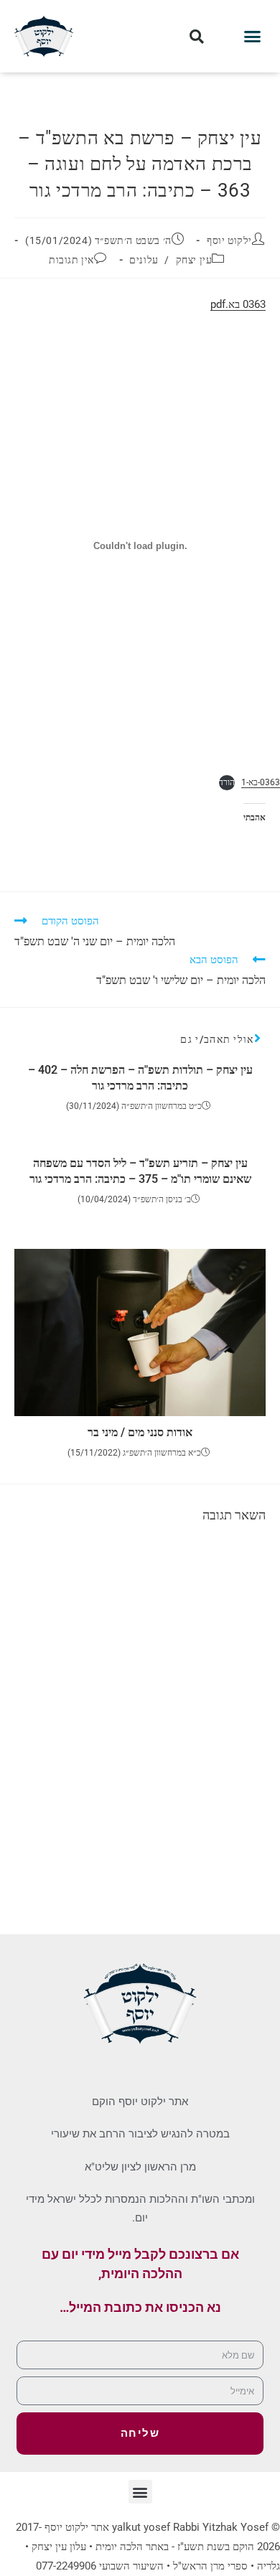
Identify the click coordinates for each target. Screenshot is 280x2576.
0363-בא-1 (261, 782)
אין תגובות (71, 260)
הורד (227, 782)
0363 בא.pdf (238, 304)
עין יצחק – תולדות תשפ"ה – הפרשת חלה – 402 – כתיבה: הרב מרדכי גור (140, 1078)
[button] (253, 37)
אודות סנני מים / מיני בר (140, 1432)
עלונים (144, 260)
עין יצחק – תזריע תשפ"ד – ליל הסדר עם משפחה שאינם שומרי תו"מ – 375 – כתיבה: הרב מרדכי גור (140, 1171)
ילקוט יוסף (229, 240)
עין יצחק (194, 260)
